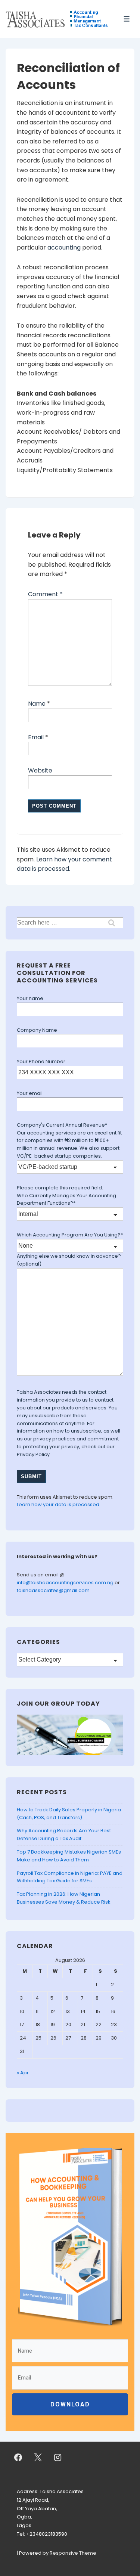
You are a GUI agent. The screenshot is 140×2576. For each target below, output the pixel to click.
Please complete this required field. (60, 1188)
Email (36, 737)
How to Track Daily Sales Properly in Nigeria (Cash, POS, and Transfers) (69, 1814)
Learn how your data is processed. (59, 1504)
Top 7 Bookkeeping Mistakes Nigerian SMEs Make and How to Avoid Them (69, 1856)
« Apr (23, 2073)
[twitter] (38, 2457)
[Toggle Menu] (127, 19)
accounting (64, 247)
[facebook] (18, 2457)
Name (37, 704)
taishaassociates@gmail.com (53, 1590)
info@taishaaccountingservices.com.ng (66, 1583)
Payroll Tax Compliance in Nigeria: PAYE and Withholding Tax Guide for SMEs (70, 1877)
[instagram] (58, 2457)
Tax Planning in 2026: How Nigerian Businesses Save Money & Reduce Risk (64, 1898)
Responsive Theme (73, 2553)
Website (40, 770)
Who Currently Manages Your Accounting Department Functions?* (66, 1199)
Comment (45, 594)
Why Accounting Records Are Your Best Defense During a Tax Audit (64, 1835)
